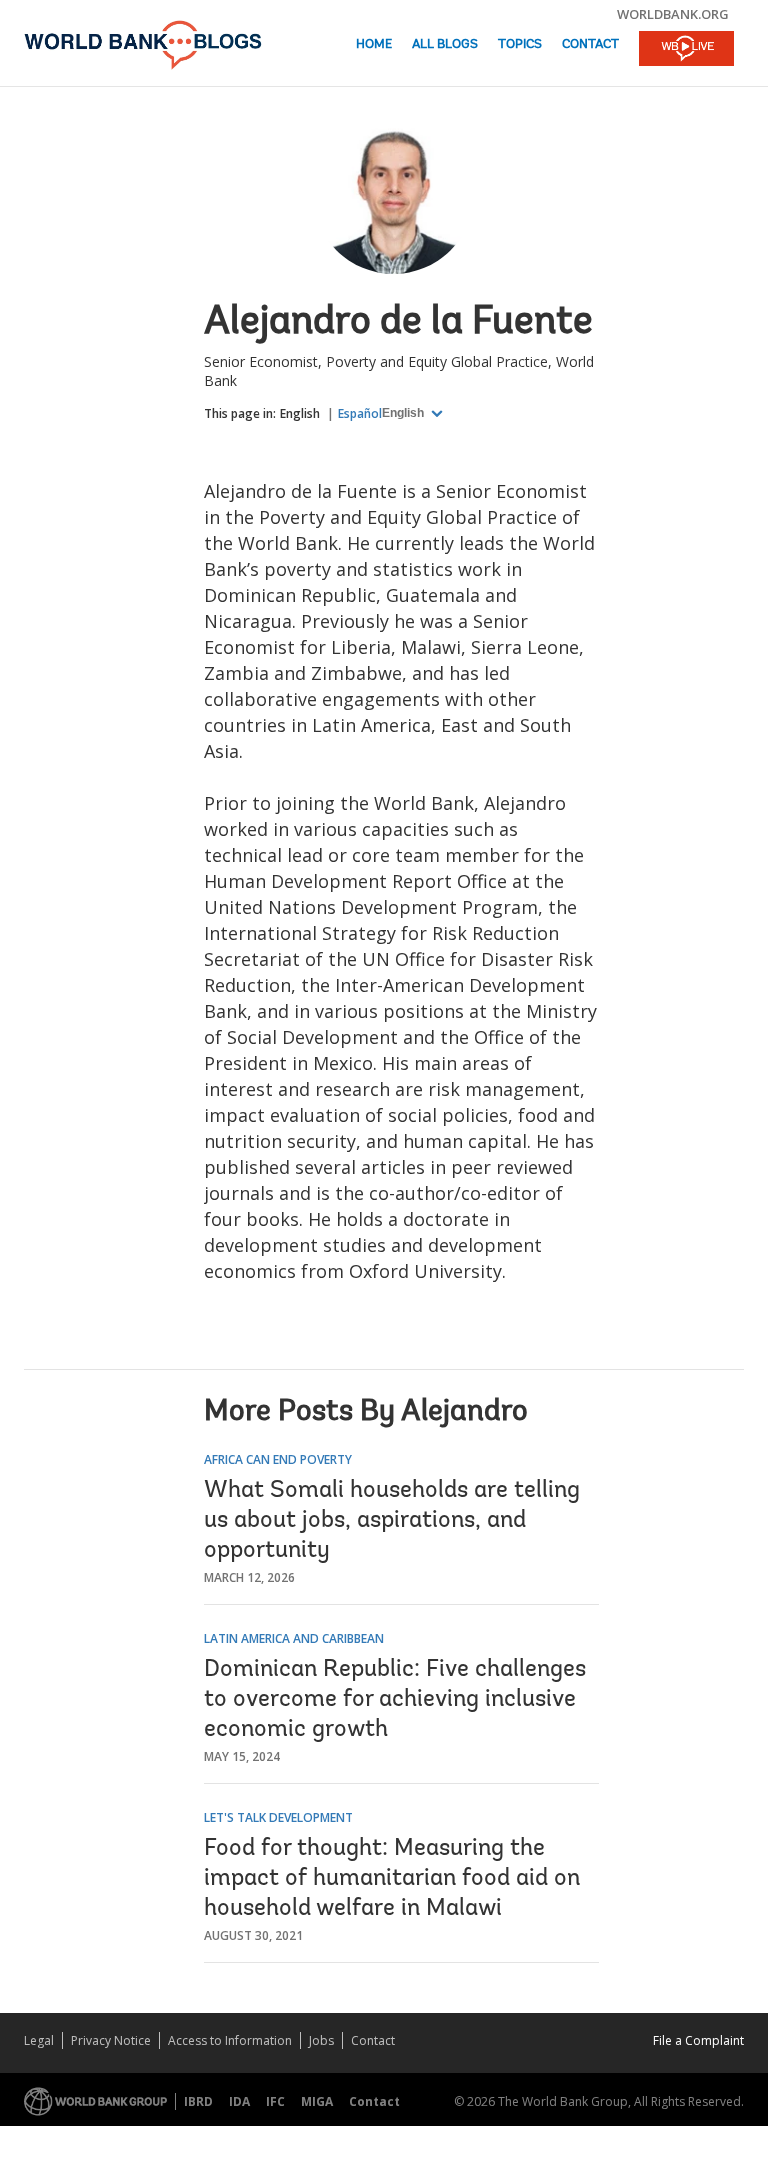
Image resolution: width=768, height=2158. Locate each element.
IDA (239, 2101)
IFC (275, 2101)
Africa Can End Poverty (278, 1459)
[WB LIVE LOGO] (686, 50)
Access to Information (230, 2040)
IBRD (198, 2101)
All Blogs (445, 44)
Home (374, 44)
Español (360, 413)
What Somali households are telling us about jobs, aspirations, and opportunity (392, 1521)
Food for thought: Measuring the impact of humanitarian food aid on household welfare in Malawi (392, 1879)
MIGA (317, 2101)
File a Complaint (698, 2040)
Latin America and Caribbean (294, 1638)
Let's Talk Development (278, 1817)
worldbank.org (673, 14)
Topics (520, 44)
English (300, 413)
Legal (39, 2040)
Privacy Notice (111, 2040)
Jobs (321, 2040)
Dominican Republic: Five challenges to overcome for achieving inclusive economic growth (395, 1700)
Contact (590, 44)
